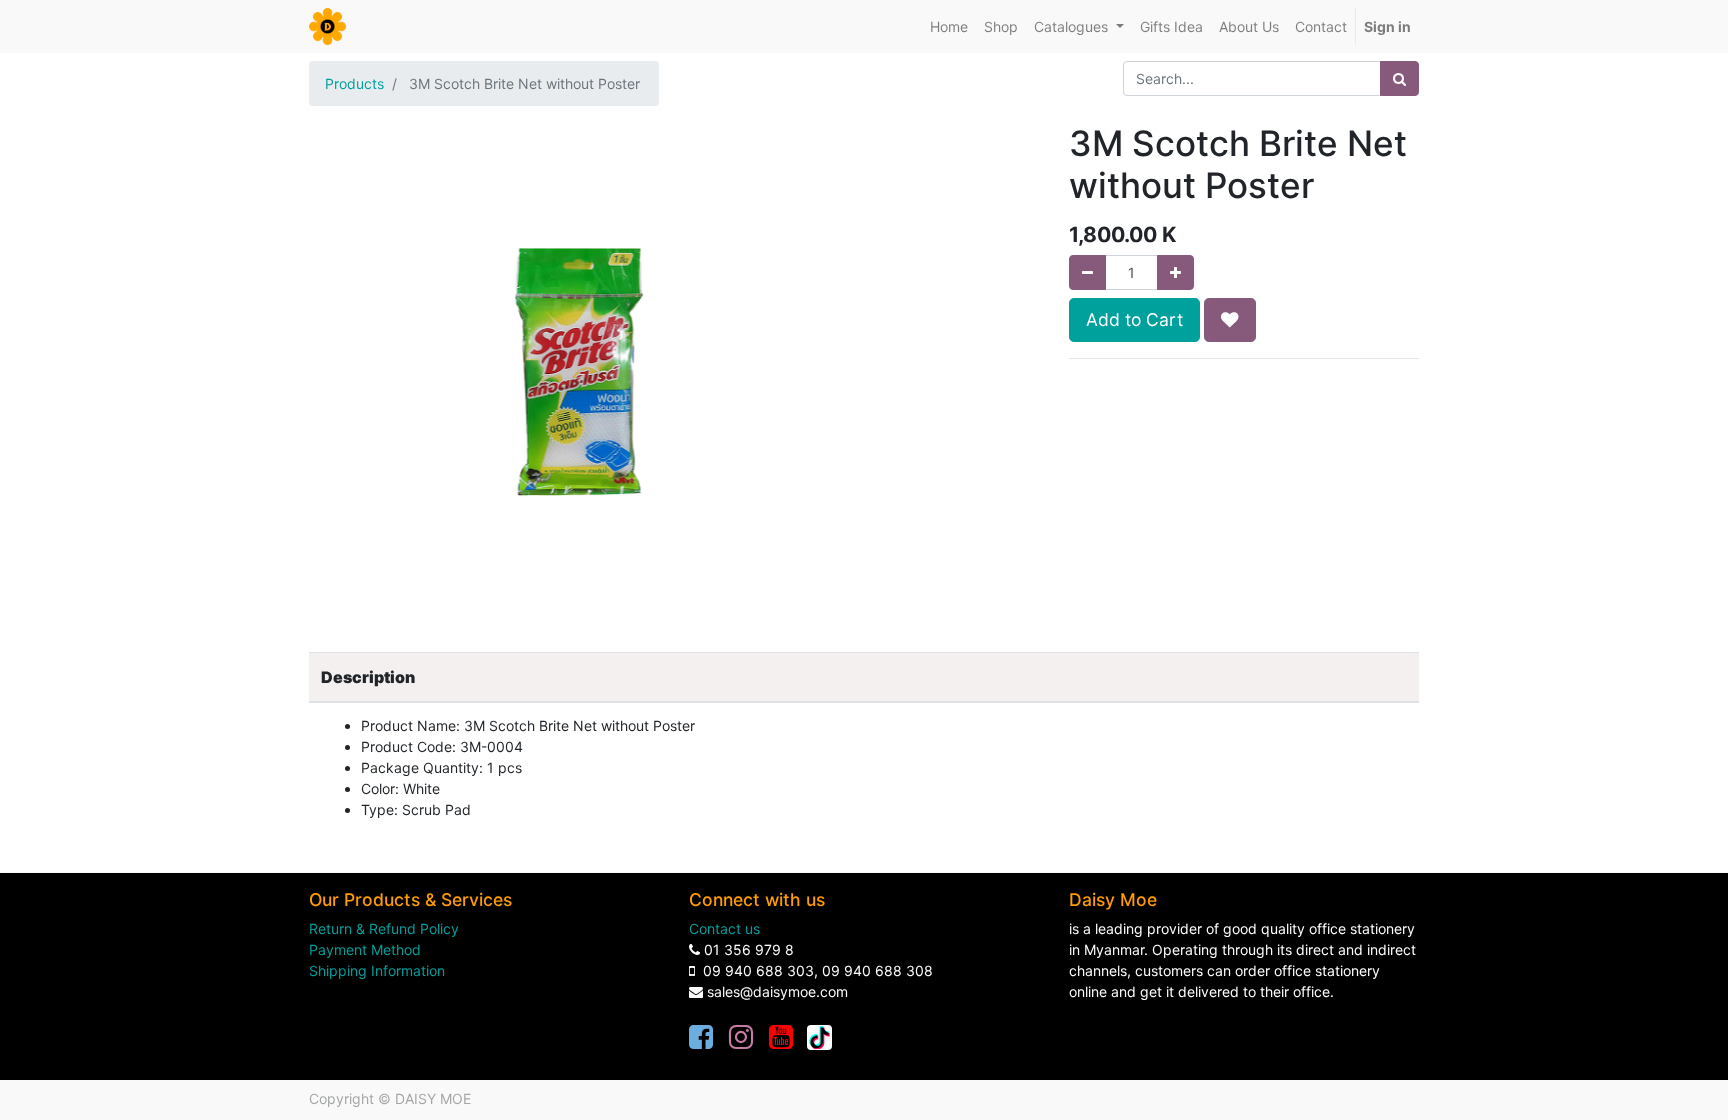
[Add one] (1175, 272)
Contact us (724, 928)
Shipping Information (377, 970)
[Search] (1399, 78)
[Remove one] (1087, 272)
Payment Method (365, 949)
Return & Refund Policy (384, 928)
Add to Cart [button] (1134, 319)
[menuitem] (949, 26)
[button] (1230, 320)
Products (354, 83)
